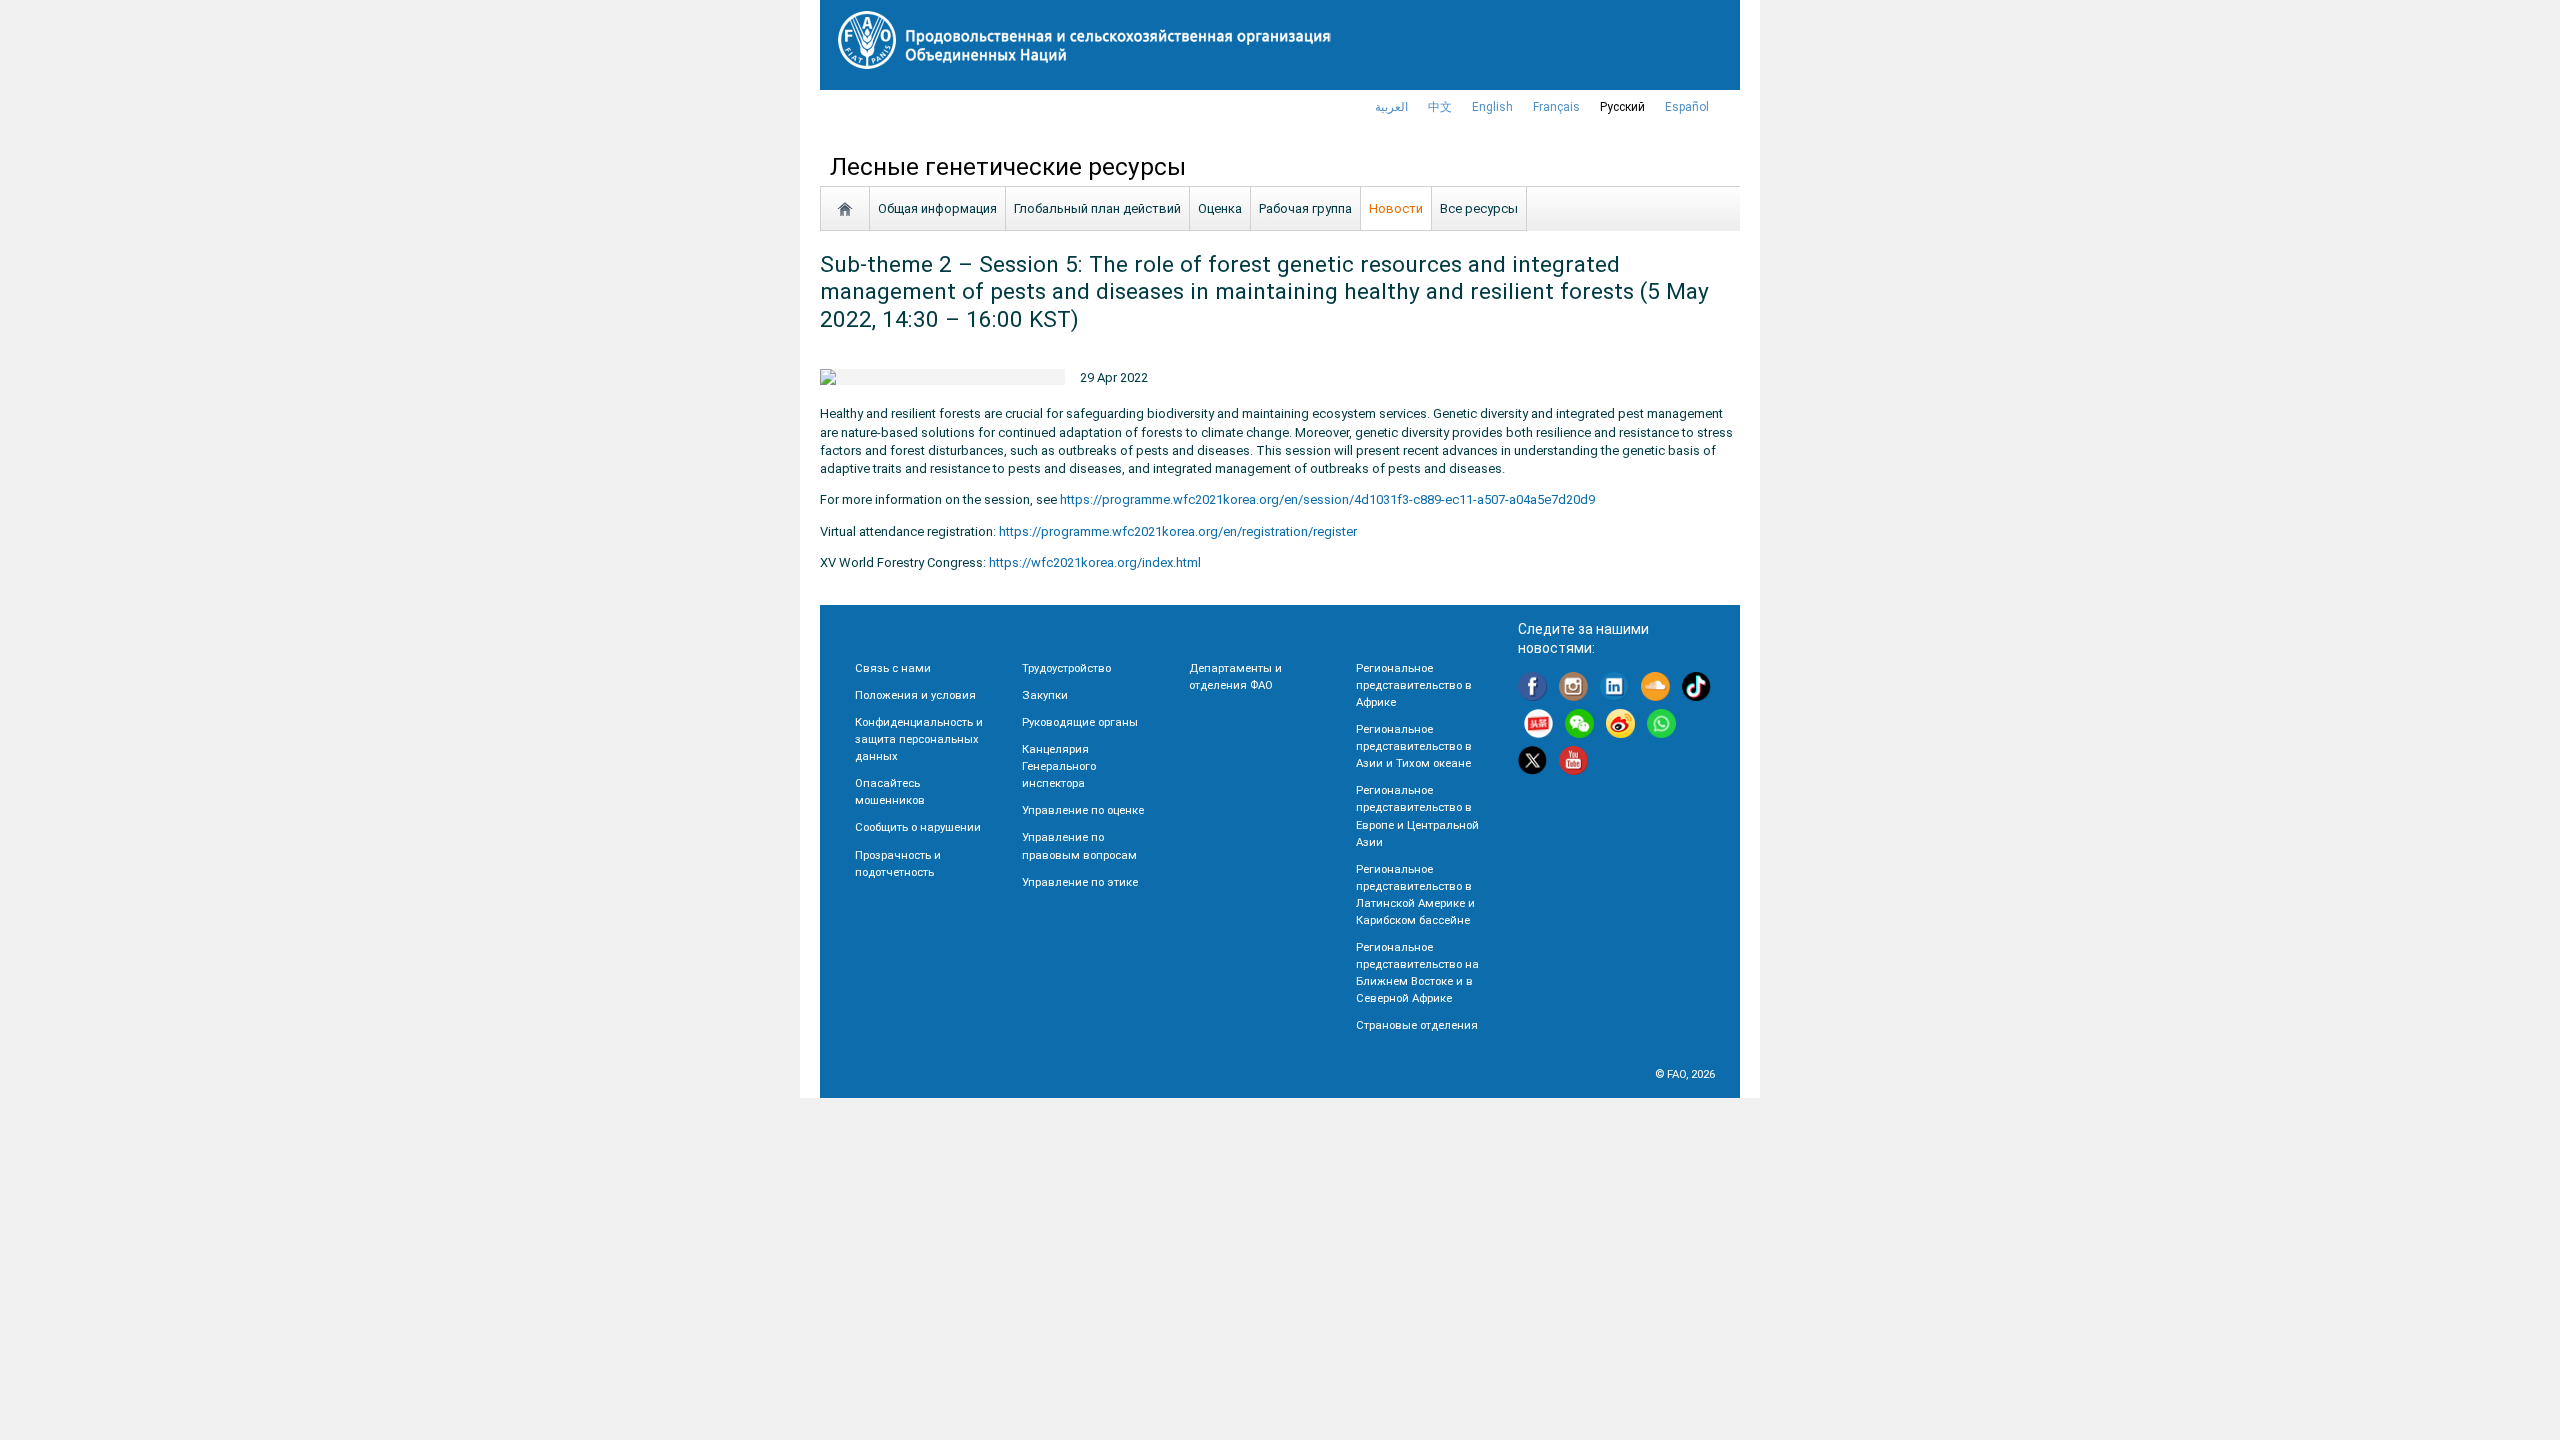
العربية (1391, 107)
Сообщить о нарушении (918, 827)
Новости (1396, 208)
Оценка (1220, 208)
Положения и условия (915, 695)
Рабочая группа (1305, 208)
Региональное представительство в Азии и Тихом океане (1414, 746)
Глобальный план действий (1097, 208)
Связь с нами (893, 668)
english (1492, 107)
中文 (1440, 107)
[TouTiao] (1538, 726)
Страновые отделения (1417, 1025)
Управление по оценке (1083, 810)
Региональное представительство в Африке (1414, 685)
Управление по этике (1080, 882)
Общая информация (937, 208)
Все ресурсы (1479, 208)
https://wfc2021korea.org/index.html (1095, 562)
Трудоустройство (1066, 668)
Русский (1622, 107)
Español (1687, 107)
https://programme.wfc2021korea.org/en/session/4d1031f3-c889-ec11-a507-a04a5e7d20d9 (1327, 499)
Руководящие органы (1080, 722)
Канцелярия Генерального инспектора (1059, 766)
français (1556, 107)
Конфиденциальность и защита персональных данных (919, 739)
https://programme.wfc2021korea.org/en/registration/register (1178, 531)
